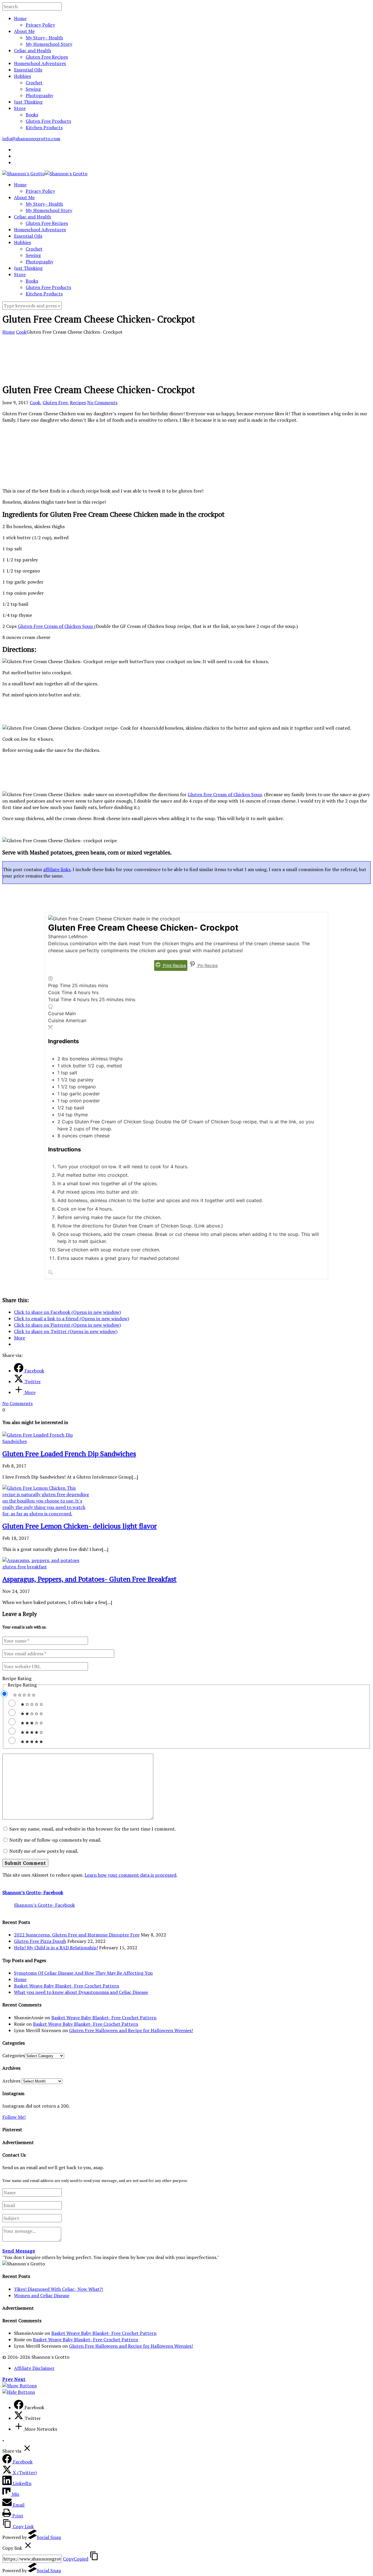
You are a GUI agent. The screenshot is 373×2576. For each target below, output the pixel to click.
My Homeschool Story (49, 44)
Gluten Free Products (48, 121)
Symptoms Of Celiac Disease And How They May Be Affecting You (83, 1973)
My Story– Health (44, 38)
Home (20, 18)
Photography (39, 95)
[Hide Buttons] (19, 2392)
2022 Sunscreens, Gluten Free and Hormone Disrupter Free (77, 1935)
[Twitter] (19, 2418)
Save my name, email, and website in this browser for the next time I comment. (93, 1829)
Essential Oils (28, 70)
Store (20, 108)
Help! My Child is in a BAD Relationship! (56, 1948)
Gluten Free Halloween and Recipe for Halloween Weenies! (131, 2030)
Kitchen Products (44, 127)
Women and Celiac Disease (42, 2295)
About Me (24, 31)
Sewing (33, 89)
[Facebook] (19, 2407)
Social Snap (49, 2537)
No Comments (102, 402)
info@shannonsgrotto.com (31, 139)
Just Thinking (28, 102)
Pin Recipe (207, 965)
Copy (76, 2559)
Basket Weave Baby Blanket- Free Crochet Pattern (67, 1986)
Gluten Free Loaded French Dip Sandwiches (69, 1454)
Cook (21, 332)
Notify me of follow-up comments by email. (55, 1840)
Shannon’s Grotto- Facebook (33, 1892)
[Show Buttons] (20, 2386)
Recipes (78, 402)
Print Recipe (174, 965)
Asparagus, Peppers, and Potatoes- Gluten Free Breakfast (89, 1579)
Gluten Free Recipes (47, 57)
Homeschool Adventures (40, 63)
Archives (11, 2081)
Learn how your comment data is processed (130, 1875)
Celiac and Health (32, 50)
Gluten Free (55, 402)
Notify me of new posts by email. (44, 1851)
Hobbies (22, 76)
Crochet (34, 83)
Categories (14, 2055)
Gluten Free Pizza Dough (40, 1941)
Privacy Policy (40, 25)
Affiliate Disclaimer (34, 2368)
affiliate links (57, 869)
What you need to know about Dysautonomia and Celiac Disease (81, 1992)
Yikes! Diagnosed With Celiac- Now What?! (59, 2289)
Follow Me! (14, 2117)
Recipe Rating (17, 1678)
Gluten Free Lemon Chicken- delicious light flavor (80, 1526)
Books (32, 115)
